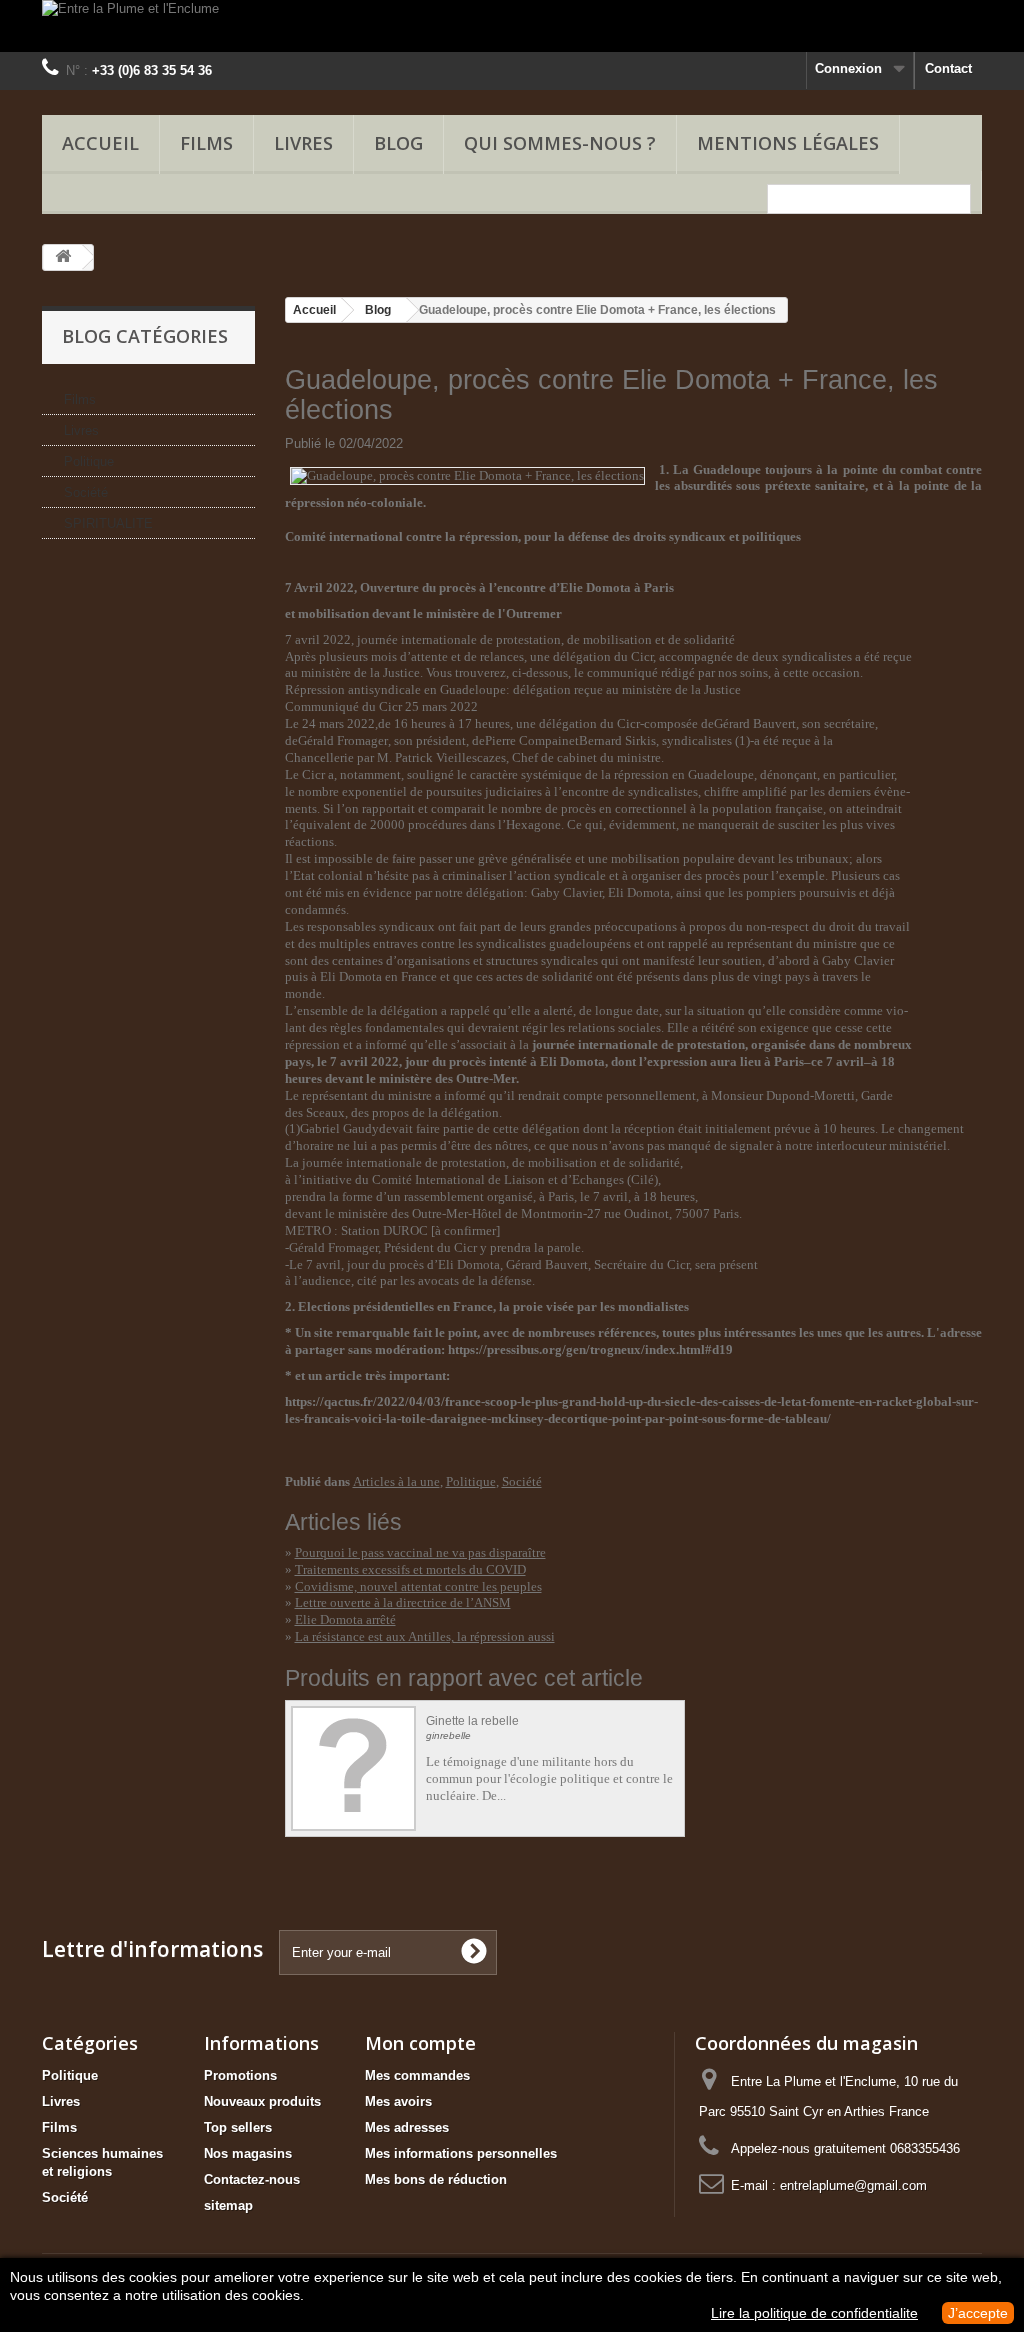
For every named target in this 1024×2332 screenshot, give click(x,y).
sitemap (228, 2205)
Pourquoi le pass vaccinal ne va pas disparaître (420, 1552)
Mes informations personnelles (461, 2153)
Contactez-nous (252, 2179)
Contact (948, 68)
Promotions (240, 2075)
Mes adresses (407, 2127)
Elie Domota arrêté (345, 1619)
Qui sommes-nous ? (560, 143)
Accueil (100, 143)
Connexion (848, 68)
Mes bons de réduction (436, 2179)
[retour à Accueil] (63, 257)
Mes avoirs (398, 2101)
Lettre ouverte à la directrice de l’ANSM (403, 1602)
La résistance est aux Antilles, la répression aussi (425, 1636)
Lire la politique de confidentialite (814, 2313)
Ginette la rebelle (472, 1721)
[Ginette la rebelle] (353, 1768)
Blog (378, 310)
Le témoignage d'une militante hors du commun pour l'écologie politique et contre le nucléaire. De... (549, 1778)
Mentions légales (788, 143)
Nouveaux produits (262, 2101)
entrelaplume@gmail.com (853, 2185)
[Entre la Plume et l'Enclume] (512, 26)
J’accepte (978, 2313)
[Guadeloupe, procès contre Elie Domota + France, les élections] (467, 474)
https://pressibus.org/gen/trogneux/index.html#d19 (590, 1349)
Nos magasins (248, 2153)
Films (206, 143)
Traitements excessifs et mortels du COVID (410, 1569)
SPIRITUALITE (108, 523)
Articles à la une (396, 1481)
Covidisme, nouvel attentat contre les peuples (418, 1586)
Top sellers (238, 2127)
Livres (303, 143)
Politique (89, 461)
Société (86, 492)
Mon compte (420, 2043)
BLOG (398, 143)
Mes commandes (417, 2075)
